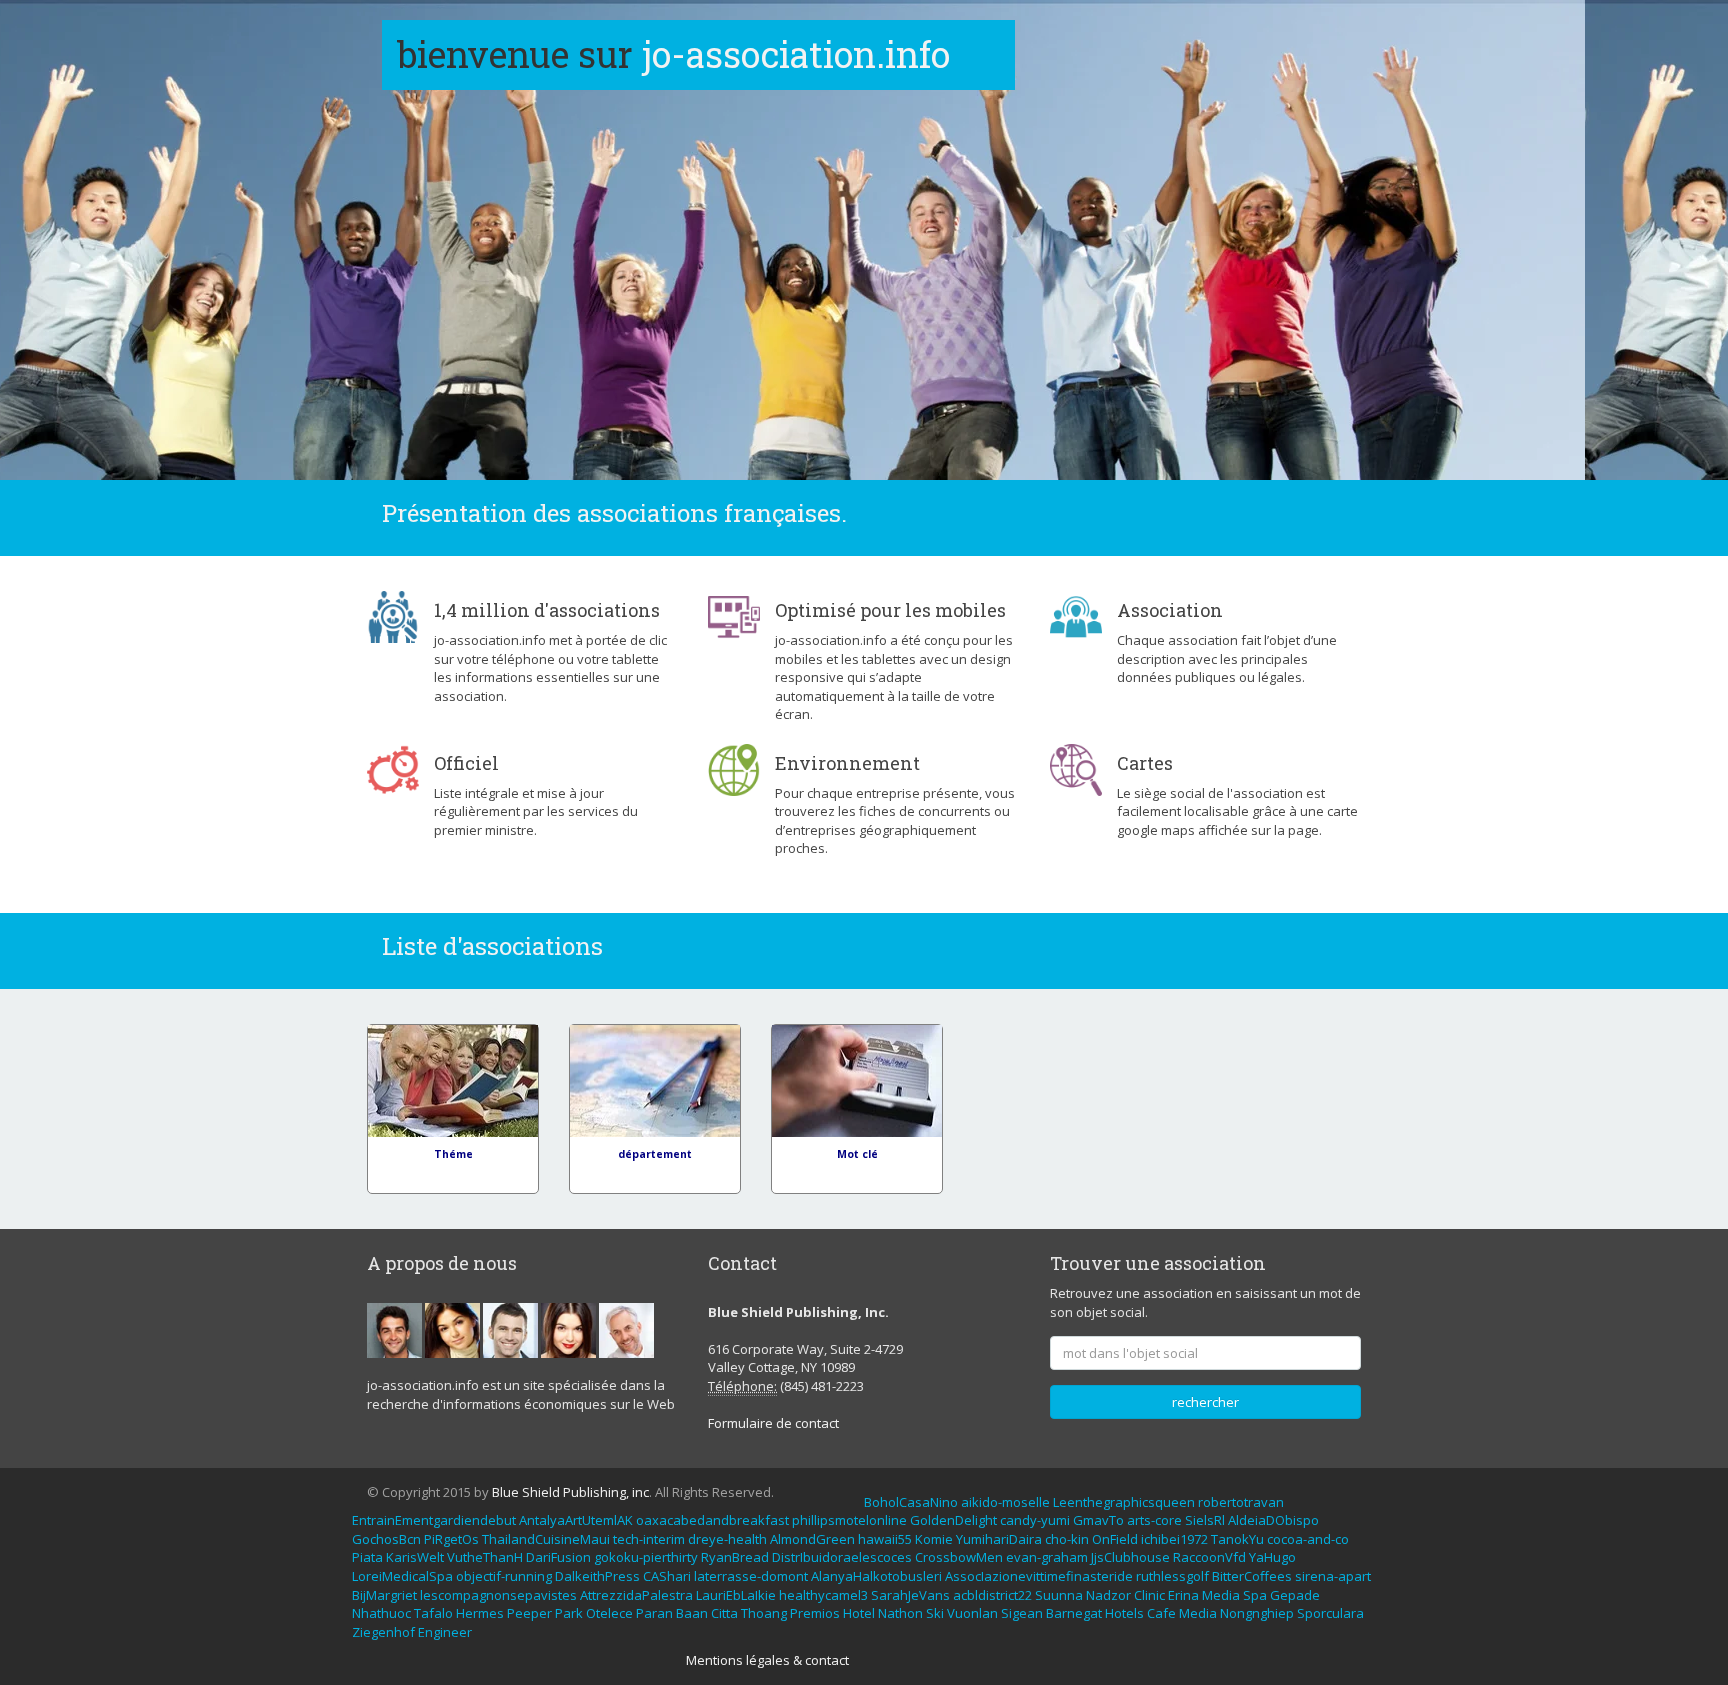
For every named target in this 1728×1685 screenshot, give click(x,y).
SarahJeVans (910, 1595)
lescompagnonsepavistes (498, 1595)
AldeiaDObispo (1273, 1520)
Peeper (529, 1613)
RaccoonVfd (1209, 1557)
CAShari (667, 1576)
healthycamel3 (823, 1595)
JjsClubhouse (1130, 1557)
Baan (692, 1613)
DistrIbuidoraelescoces (842, 1557)
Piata (367, 1557)
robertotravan (1241, 1502)
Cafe (1161, 1613)
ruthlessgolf (1172, 1576)
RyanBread (735, 1557)
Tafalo (433, 1613)
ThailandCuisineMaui (546, 1539)
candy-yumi (1035, 1520)
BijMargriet (384, 1595)
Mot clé (857, 1154)
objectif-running (504, 1576)
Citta (724, 1613)
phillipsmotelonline (849, 1520)
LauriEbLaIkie (736, 1595)
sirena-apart (1333, 1576)
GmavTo (1098, 1520)
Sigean (1022, 1613)
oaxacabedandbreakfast (712, 1520)
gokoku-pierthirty (646, 1557)
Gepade (1295, 1595)
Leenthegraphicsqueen (1124, 1502)
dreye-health (727, 1539)
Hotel (859, 1613)
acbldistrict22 (992, 1595)
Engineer (445, 1632)
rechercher (1205, 1402)
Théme (453, 1154)
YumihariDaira (999, 1539)
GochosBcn (386, 1539)
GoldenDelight (953, 1520)
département (655, 1154)
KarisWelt (415, 1557)
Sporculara (1330, 1613)
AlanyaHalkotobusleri (876, 1576)
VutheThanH (485, 1557)
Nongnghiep (1257, 1613)
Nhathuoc (381, 1613)
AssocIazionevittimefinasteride (1039, 1576)
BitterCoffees (1252, 1576)
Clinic (1149, 1595)
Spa (1255, 1595)
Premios (815, 1613)
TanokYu (1237, 1539)
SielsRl (1205, 1520)
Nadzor (1108, 1595)
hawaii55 (885, 1539)
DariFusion (558, 1557)
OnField (1115, 1539)
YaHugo (1272, 1557)
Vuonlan (972, 1613)
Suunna (1059, 1595)
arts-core (1154, 1520)
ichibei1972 (1174, 1539)
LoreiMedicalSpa (402, 1576)
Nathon (900, 1613)
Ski (935, 1613)
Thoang (764, 1613)
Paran (654, 1613)
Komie (934, 1539)
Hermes (480, 1613)
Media (1221, 1595)
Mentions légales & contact (767, 1660)
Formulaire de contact (773, 1423)
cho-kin (1067, 1539)
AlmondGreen (812, 1539)
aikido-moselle (1005, 1502)
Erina (1183, 1595)
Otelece (609, 1613)
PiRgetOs (451, 1539)
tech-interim (649, 1539)
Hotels (1124, 1613)
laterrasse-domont (751, 1576)
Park (569, 1613)
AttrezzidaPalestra (636, 1595)
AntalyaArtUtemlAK (576, 1520)
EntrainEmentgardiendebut (434, 1520)
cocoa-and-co (1308, 1539)
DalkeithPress (597, 1576)
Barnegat (1074, 1613)
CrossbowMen (959, 1557)
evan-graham (1047, 1557)
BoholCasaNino (911, 1502)
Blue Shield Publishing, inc (570, 1492)
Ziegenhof (383, 1632)
